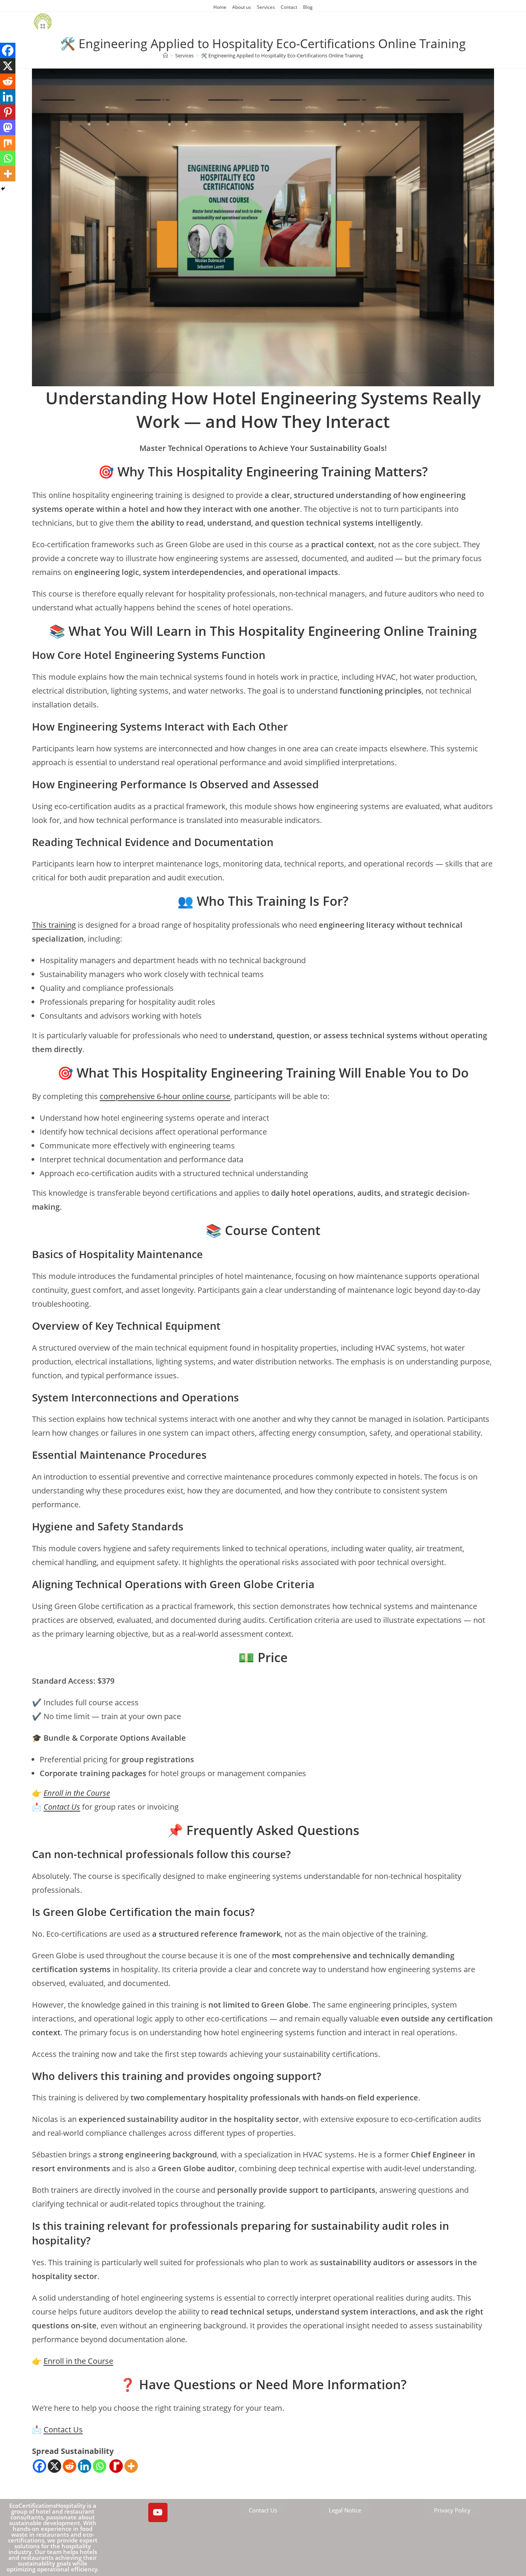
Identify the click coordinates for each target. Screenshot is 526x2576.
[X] (54, 2466)
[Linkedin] (85, 2466)
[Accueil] (165, 55)
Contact (289, 7)
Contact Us (62, 1807)
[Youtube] (158, 2512)
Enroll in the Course (77, 1793)
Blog (308, 7)
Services (266, 7)
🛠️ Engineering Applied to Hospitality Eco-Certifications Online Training (282, 55)
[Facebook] (39, 2466)
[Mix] (8, 143)
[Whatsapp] (100, 2466)
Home (220, 7)
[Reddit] (70, 2466)
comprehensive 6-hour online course (165, 1096)
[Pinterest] (8, 112)
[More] (131, 2466)
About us (242, 7)
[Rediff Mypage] (116, 2466)
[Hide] (3, 189)
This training (54, 925)
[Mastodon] (8, 127)
